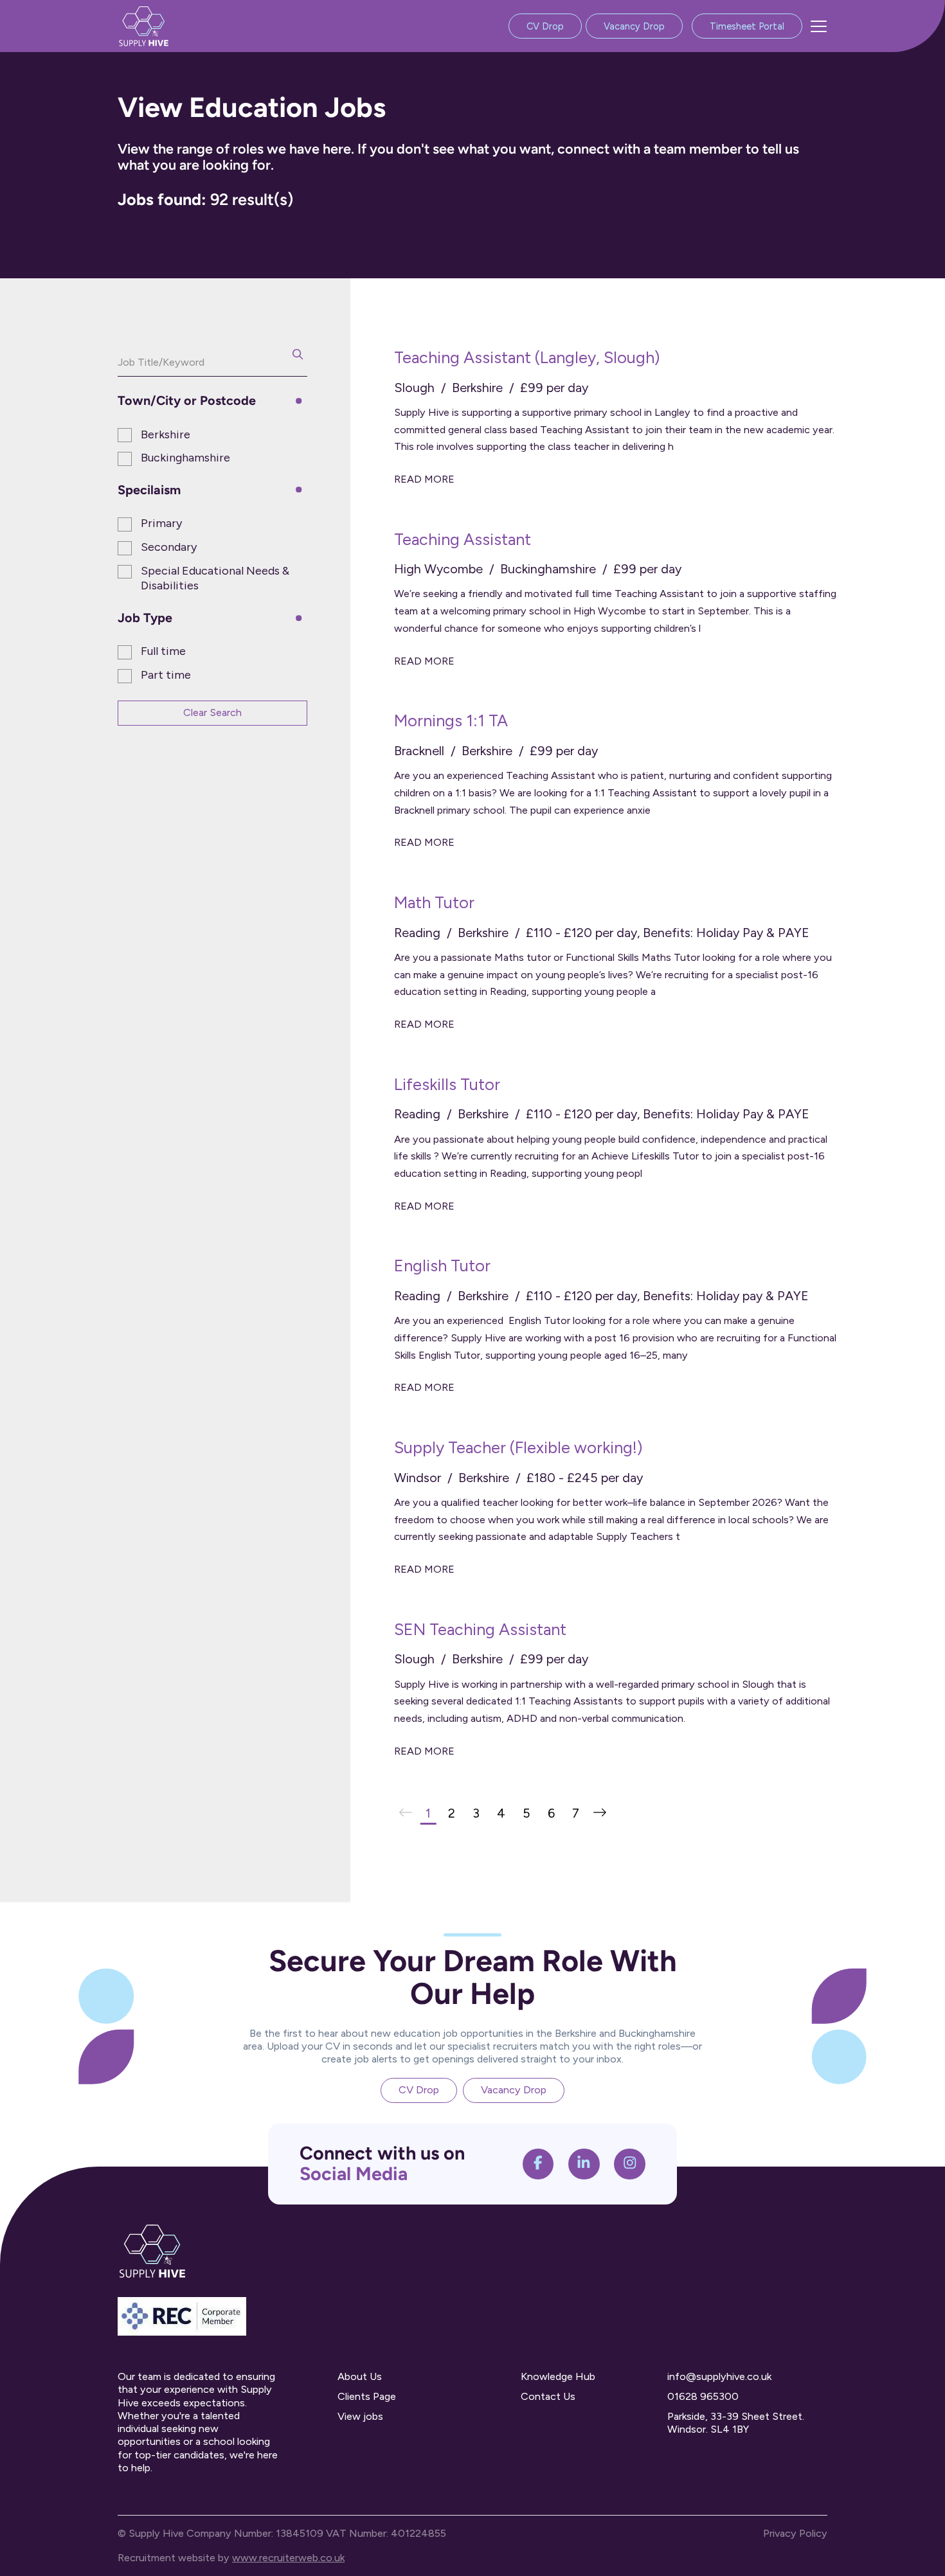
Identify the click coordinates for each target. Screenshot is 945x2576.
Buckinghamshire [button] (185, 458)
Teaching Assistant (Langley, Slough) (527, 357)
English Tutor (442, 1266)
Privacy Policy (795, 2533)
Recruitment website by (231, 2558)
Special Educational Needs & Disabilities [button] (215, 578)
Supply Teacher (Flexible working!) (518, 1447)
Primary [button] (161, 523)
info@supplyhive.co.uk (719, 2376)
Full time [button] (163, 651)
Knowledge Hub (558, 2376)
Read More (424, 479)
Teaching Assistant (463, 539)
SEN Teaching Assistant (480, 1629)
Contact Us (548, 2396)
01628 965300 (703, 2396)
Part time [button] (166, 675)
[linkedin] (584, 2164)
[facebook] (538, 2164)
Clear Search (212, 712)
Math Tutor (434, 902)
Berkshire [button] (166, 434)
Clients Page (367, 2396)
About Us (360, 2376)
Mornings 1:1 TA (451, 720)
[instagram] (630, 2164)
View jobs (360, 2416)
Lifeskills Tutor (447, 1084)
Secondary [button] (169, 547)
